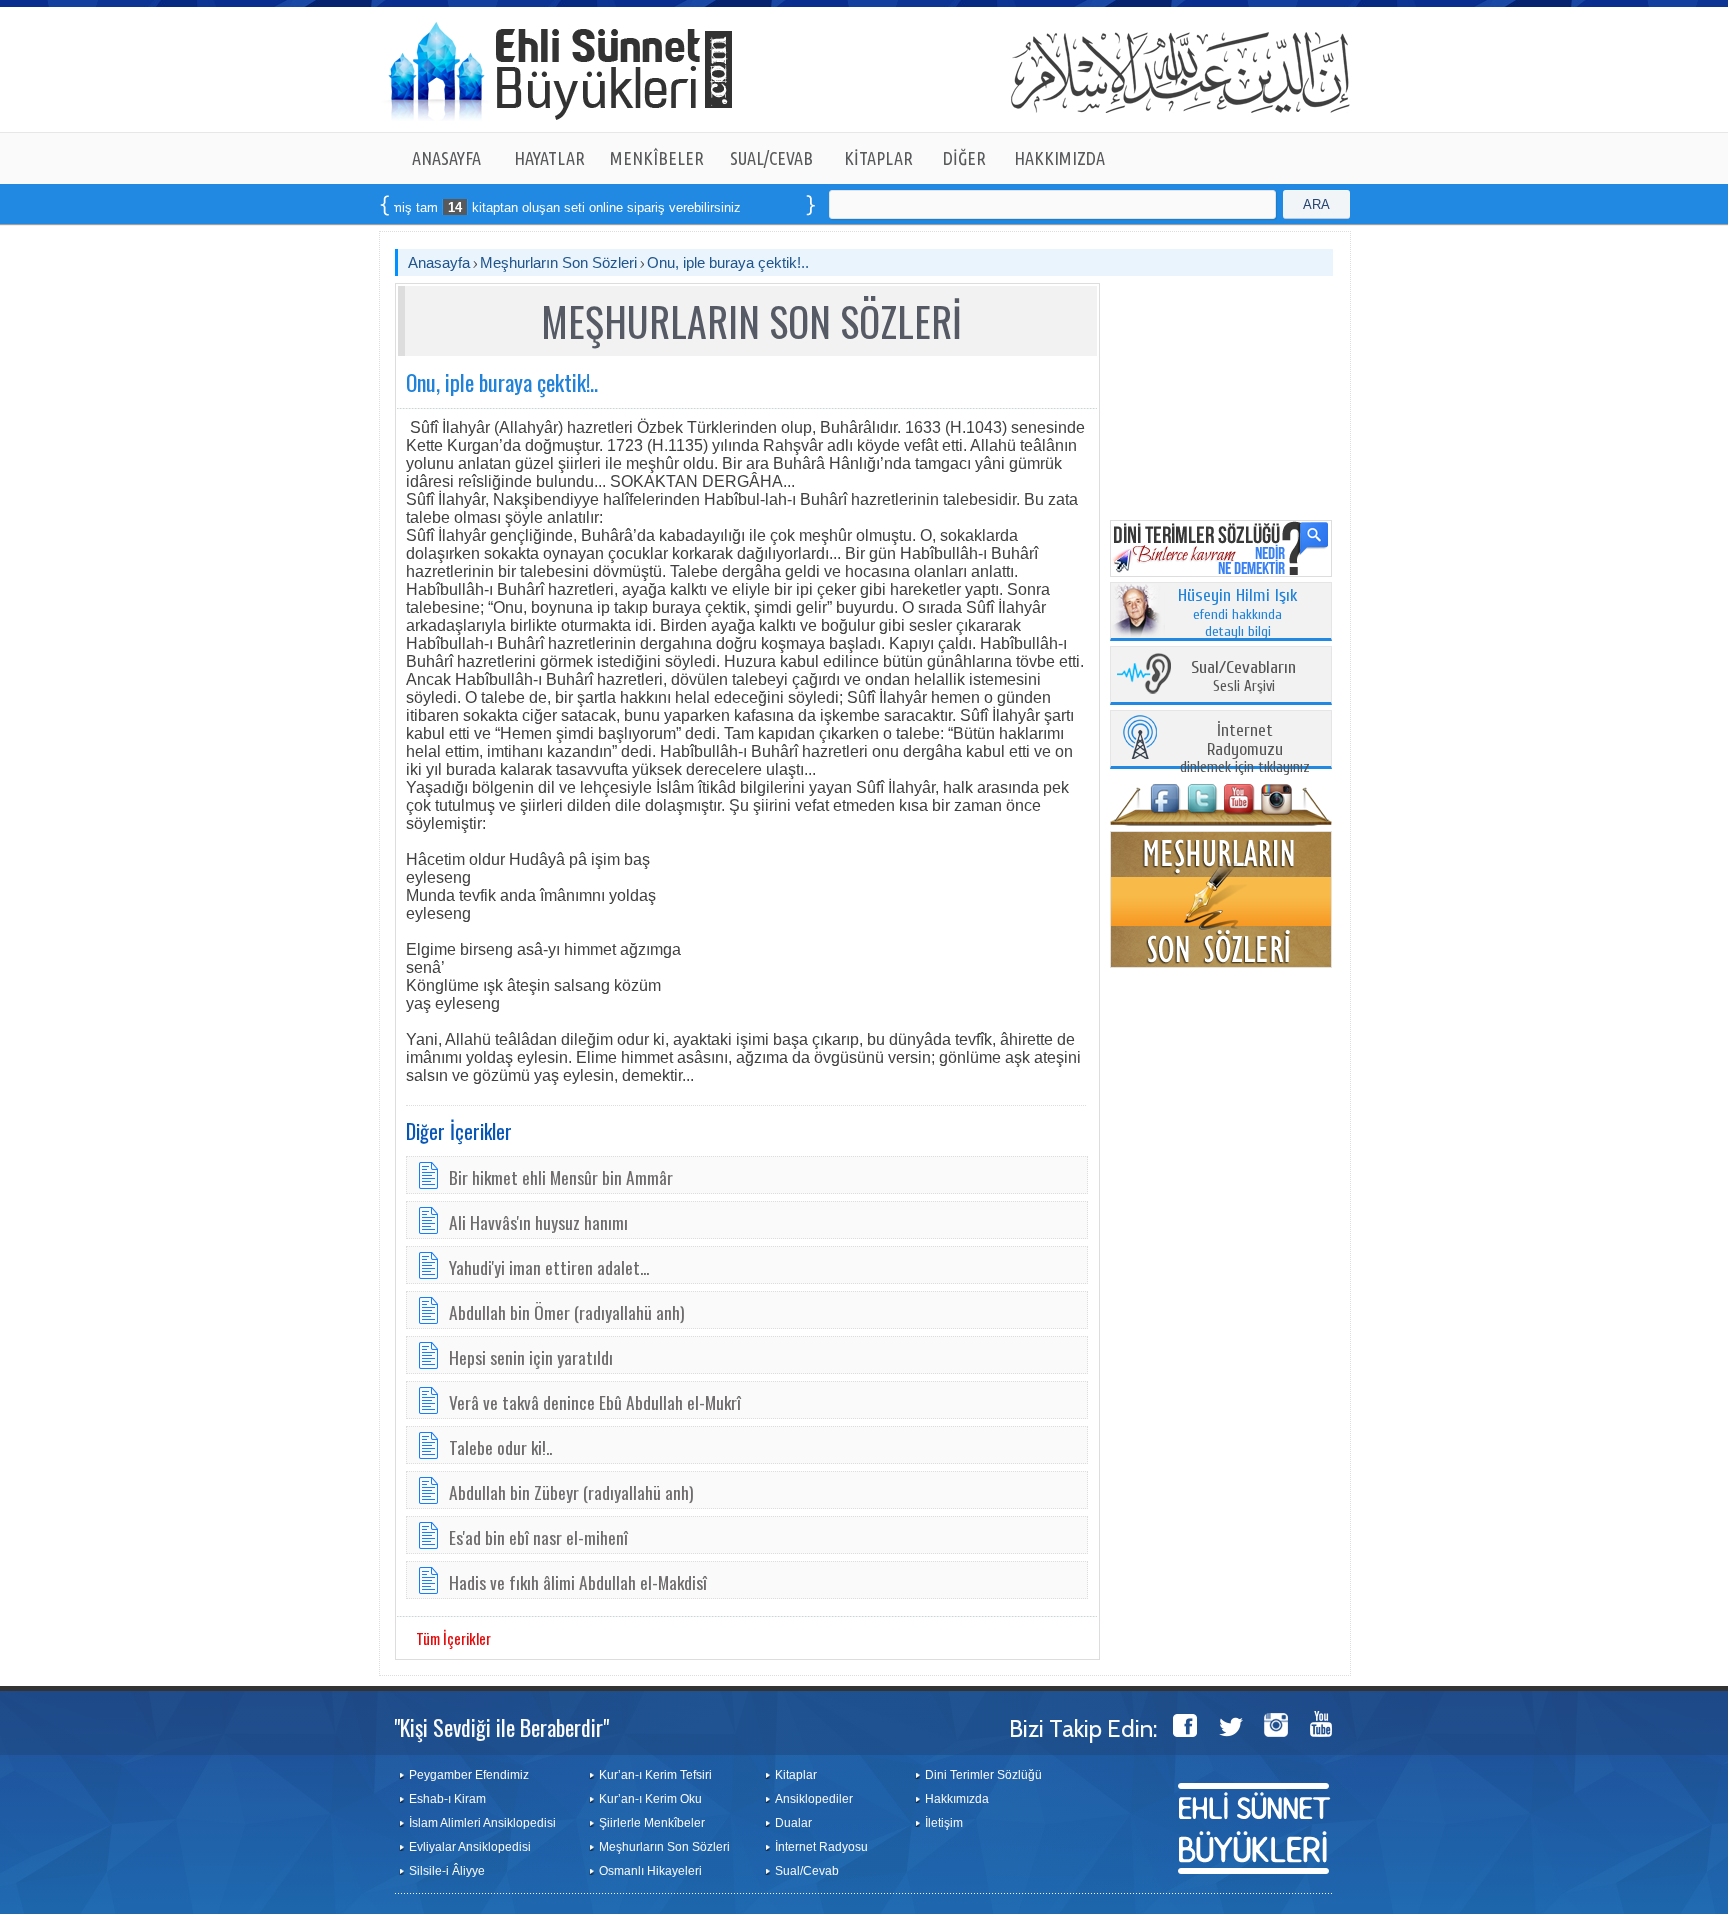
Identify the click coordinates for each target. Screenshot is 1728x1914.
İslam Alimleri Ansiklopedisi (482, 1823)
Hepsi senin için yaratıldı (531, 1357)
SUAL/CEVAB (771, 158)
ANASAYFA (446, 158)
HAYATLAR (549, 158)
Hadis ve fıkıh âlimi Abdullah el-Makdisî (578, 1582)
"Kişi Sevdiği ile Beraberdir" (501, 1727)
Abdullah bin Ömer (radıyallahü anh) (567, 1312)
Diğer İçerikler (459, 1131)
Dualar (793, 1823)
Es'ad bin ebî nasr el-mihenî (538, 1537)
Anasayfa (439, 262)
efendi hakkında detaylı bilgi (1238, 614)
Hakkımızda (957, 1799)
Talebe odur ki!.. (500, 1447)
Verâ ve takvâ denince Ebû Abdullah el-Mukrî (595, 1402)
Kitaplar (796, 1775)
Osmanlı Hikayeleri (650, 1871)
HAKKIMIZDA (1059, 158)
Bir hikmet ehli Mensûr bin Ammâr (561, 1177)
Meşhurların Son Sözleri (558, 262)
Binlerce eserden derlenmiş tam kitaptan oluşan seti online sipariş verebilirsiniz (458, 207)
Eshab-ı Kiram (447, 1799)
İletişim (944, 1823)
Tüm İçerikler (453, 1638)
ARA (1316, 204)
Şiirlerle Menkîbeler (652, 1823)
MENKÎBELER (657, 158)
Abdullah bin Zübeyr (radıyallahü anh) (571, 1492)
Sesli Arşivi (1243, 677)
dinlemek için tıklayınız (1245, 749)
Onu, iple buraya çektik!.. (728, 262)
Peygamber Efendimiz (469, 1775)
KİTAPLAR (878, 158)
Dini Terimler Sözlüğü (983, 1775)
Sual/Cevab (807, 1871)
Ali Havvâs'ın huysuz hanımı (538, 1222)
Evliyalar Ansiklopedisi (470, 1847)
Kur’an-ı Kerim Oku (650, 1799)
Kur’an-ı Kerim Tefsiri (655, 1775)
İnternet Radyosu (821, 1847)
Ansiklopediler (814, 1799)
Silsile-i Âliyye (447, 1871)
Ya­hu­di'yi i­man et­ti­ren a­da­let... (549, 1267)
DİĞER (964, 158)
